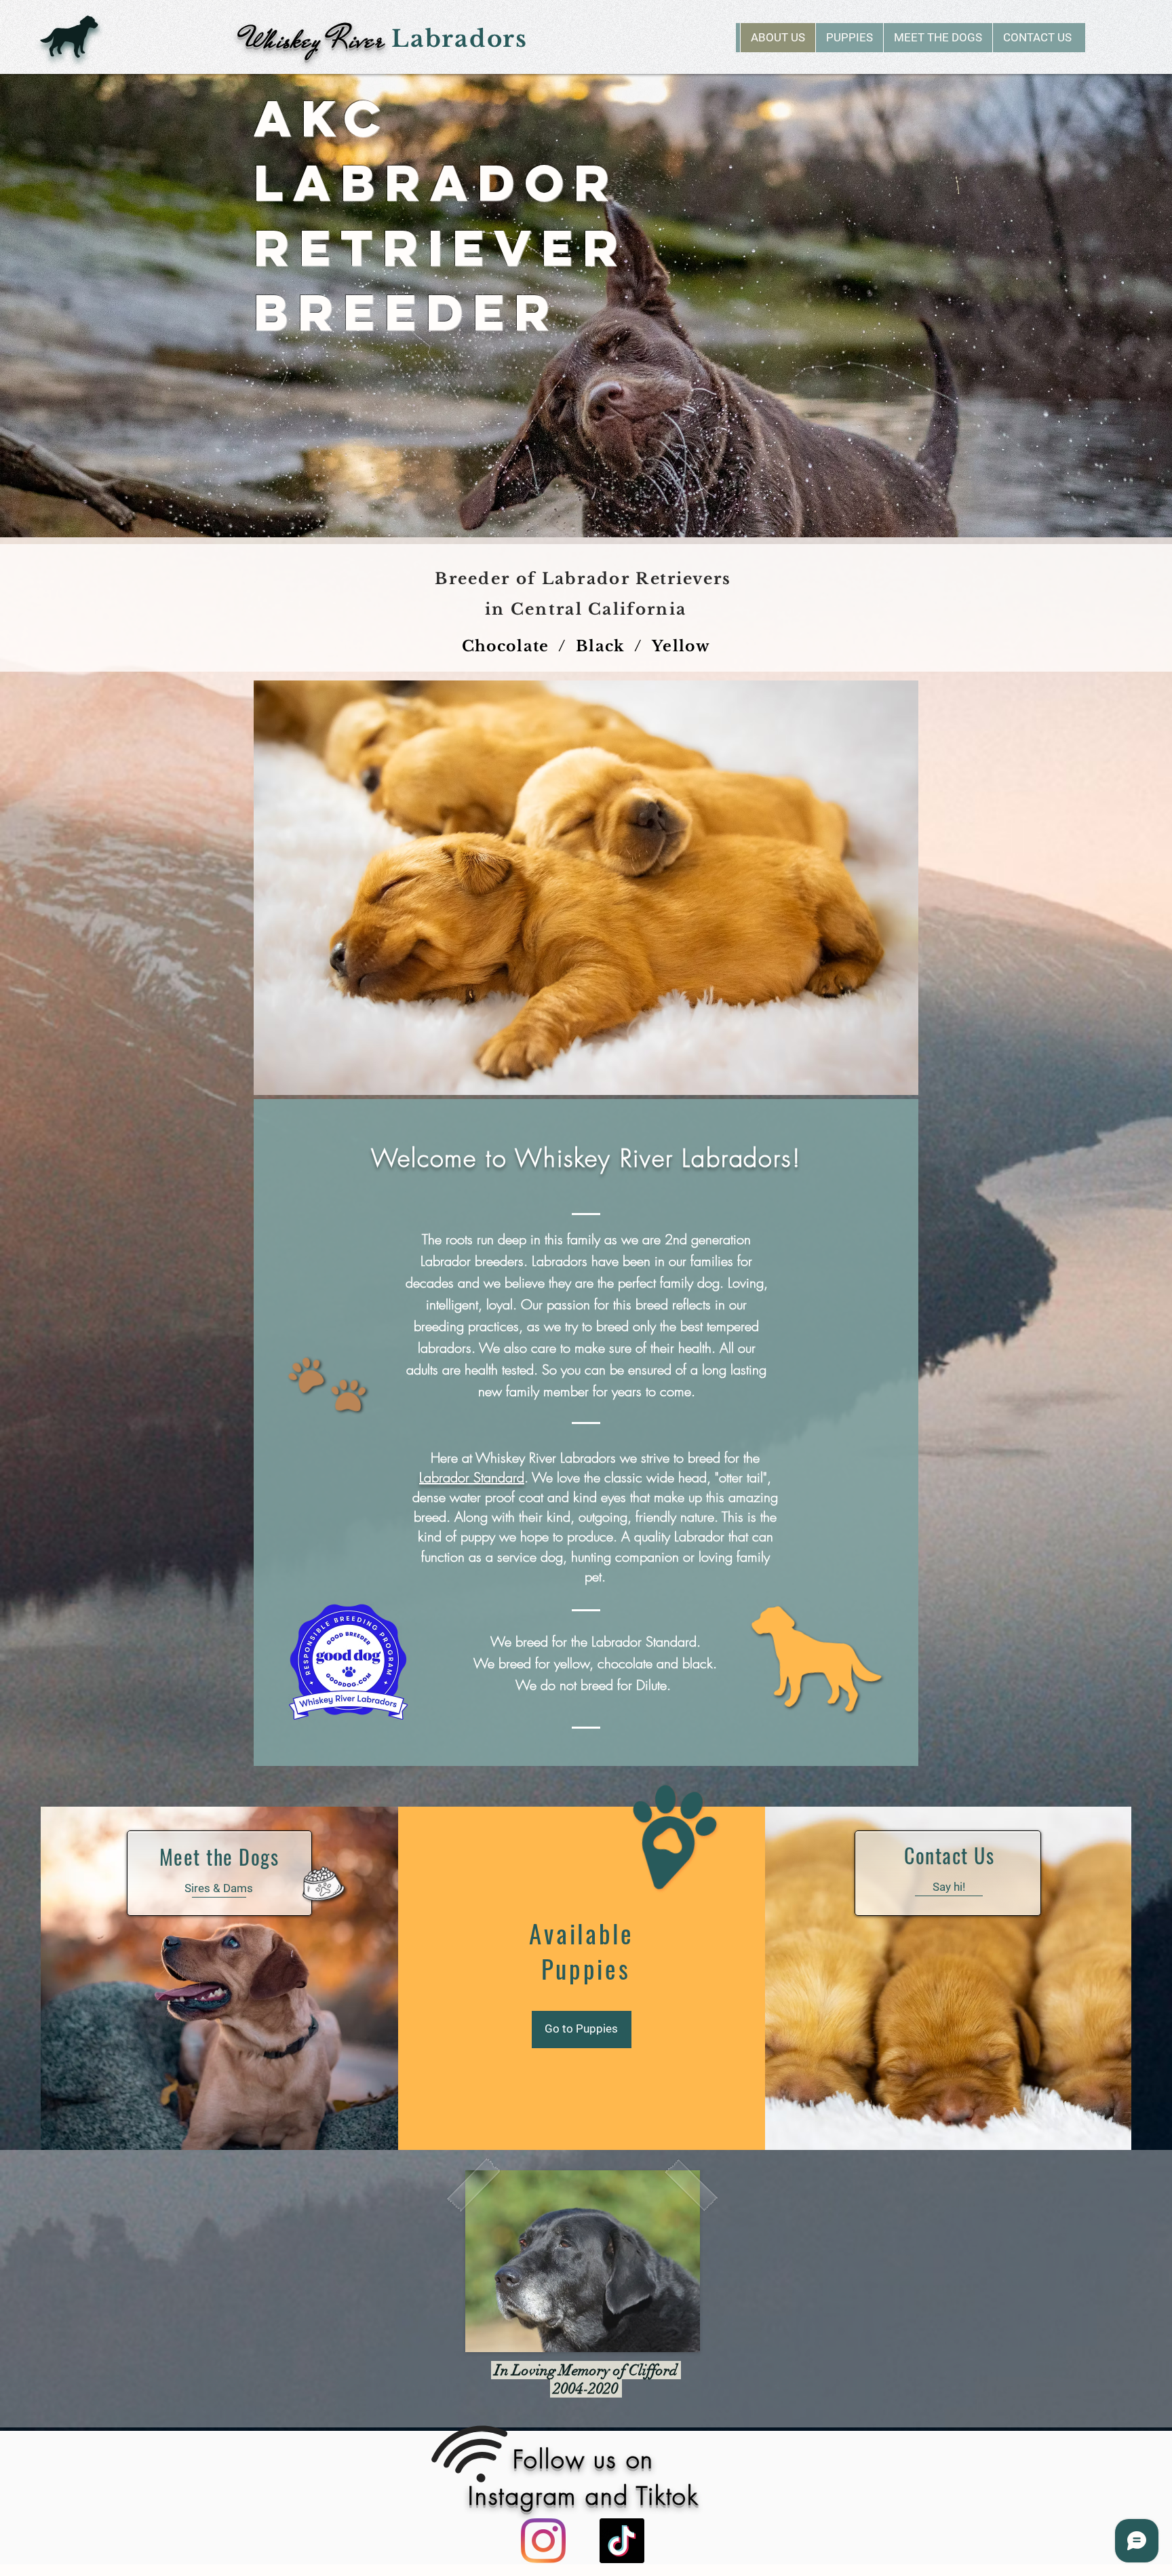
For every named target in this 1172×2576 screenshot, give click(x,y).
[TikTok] (622, 2541)
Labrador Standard (472, 1477)
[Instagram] (543, 2541)
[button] (849, 38)
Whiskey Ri (296, 40)
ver (374, 40)
